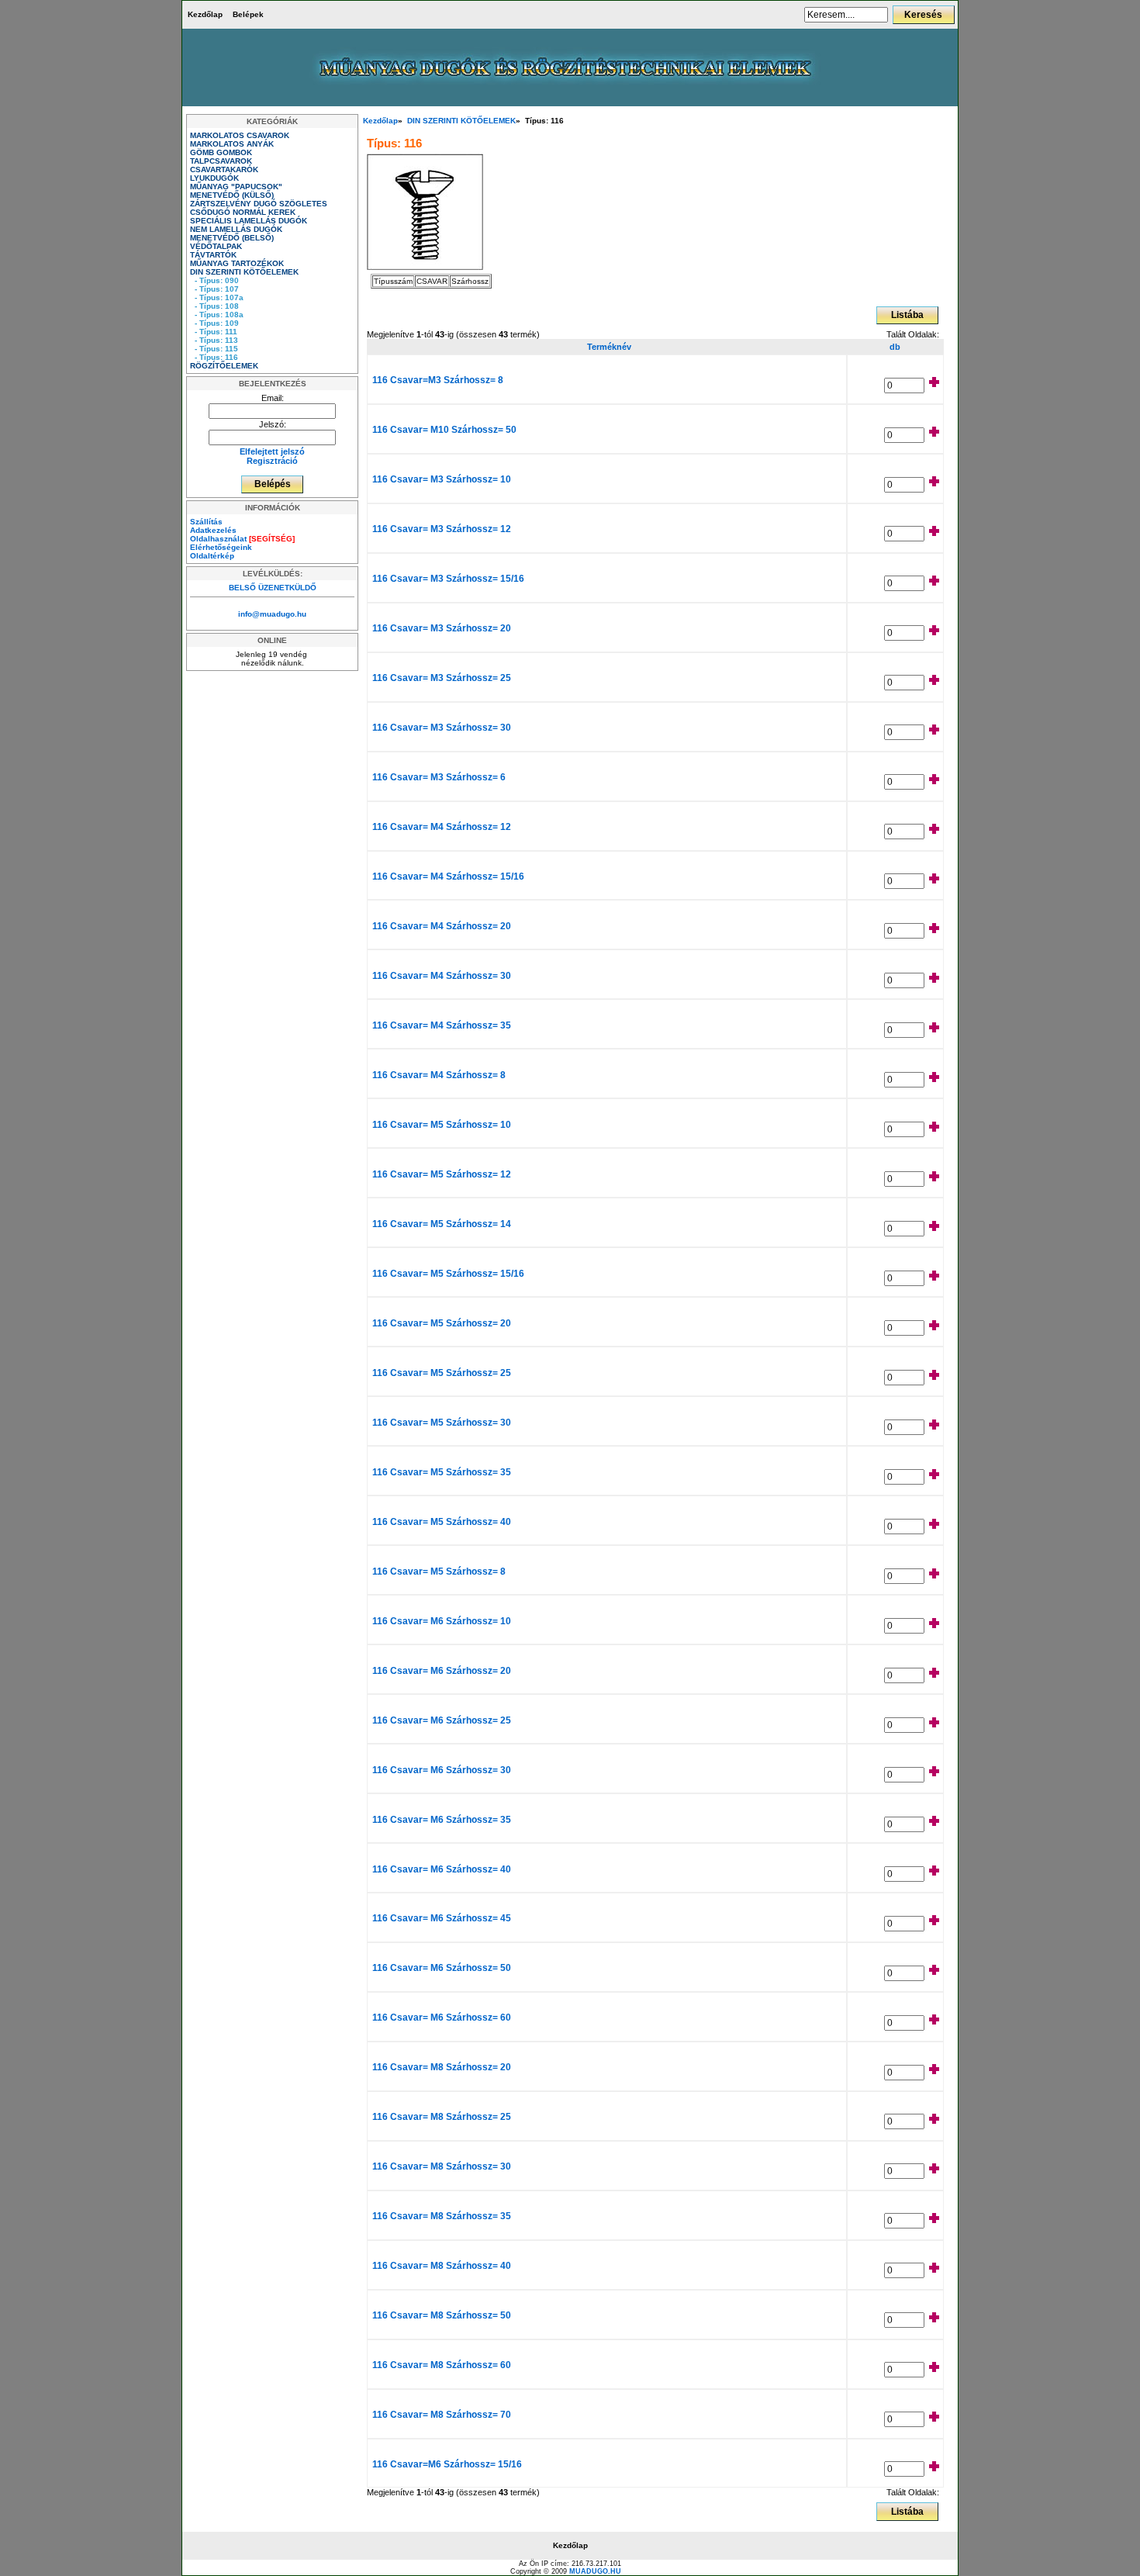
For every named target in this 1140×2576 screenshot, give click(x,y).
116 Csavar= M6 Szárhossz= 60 (442, 2018)
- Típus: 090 (214, 280)
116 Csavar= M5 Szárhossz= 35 (442, 1472)
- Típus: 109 (214, 323)
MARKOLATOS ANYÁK (233, 144)
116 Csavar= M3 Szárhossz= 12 (442, 529)
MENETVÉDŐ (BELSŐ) (233, 238)
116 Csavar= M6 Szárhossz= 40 (442, 1869)
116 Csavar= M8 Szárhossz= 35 (442, 2216)
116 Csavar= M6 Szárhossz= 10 (442, 1621)
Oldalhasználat (242, 539)
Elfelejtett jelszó (272, 451)
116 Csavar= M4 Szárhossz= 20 (442, 926)
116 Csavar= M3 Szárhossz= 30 (442, 728)
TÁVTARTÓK (214, 255)
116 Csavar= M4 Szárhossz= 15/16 (448, 877)
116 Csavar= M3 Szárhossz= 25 (442, 678)
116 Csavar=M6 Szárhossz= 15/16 (447, 2464)
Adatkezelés (213, 530)
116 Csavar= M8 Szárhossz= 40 (442, 2266)
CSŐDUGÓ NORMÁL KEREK (244, 212)
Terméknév (607, 347)
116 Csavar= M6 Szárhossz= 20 (442, 1671)
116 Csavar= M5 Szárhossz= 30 (442, 1423)
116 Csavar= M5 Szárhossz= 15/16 (448, 1274)
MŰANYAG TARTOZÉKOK (238, 263)
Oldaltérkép (212, 556)
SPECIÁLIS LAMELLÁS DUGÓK (250, 221)
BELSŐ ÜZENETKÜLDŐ (273, 588)
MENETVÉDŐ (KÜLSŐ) (233, 195)
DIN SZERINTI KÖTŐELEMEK (461, 121)
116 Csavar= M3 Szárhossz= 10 (442, 479)
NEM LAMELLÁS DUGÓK (237, 229)
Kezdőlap (205, 14)
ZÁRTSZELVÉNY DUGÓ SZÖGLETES (260, 204)
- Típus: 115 (214, 349)
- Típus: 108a (217, 315)
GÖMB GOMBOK (222, 152)
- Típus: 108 (214, 306)
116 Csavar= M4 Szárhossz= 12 (442, 827)
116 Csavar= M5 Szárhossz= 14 (442, 1224)
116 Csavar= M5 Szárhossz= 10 (442, 1125)
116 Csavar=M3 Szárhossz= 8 (438, 380)
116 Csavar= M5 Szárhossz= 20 (442, 1323)
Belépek (248, 14)
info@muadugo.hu (272, 614)
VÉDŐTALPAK (217, 246)
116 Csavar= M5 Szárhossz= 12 (442, 1174)
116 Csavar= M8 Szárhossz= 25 (442, 2117)
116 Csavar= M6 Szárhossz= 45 (442, 1918)
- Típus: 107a (217, 297)
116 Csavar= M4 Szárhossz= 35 (442, 1025)
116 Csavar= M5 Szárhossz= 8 (439, 1572)
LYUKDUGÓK (216, 178)
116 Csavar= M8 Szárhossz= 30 (442, 2166)
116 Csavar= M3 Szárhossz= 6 (439, 777)
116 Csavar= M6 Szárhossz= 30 (442, 1770)
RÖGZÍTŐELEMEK (225, 366)
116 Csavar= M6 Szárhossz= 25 (442, 1720)
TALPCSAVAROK (222, 161)
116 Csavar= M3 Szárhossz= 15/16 (448, 579)
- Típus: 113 (214, 340)
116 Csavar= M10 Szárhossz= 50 (444, 430)
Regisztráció (272, 461)
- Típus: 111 (214, 332)
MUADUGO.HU (595, 2571)
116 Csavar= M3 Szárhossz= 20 (442, 628)
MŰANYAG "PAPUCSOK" (237, 187)
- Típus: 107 (214, 289)
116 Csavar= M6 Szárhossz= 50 (442, 1968)
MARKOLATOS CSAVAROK (241, 135)
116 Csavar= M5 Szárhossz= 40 (442, 1522)
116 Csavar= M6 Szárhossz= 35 (442, 1820)
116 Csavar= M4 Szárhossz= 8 (439, 1075)
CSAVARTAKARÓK (225, 169)
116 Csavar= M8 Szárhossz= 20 (442, 2067)
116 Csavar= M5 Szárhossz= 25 (442, 1373)
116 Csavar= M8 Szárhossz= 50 (442, 2315)
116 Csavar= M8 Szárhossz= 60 (442, 2365)
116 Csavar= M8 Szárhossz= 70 (442, 2415)
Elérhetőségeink (221, 547)
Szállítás (206, 522)
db (895, 347)
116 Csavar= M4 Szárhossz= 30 (442, 976)
